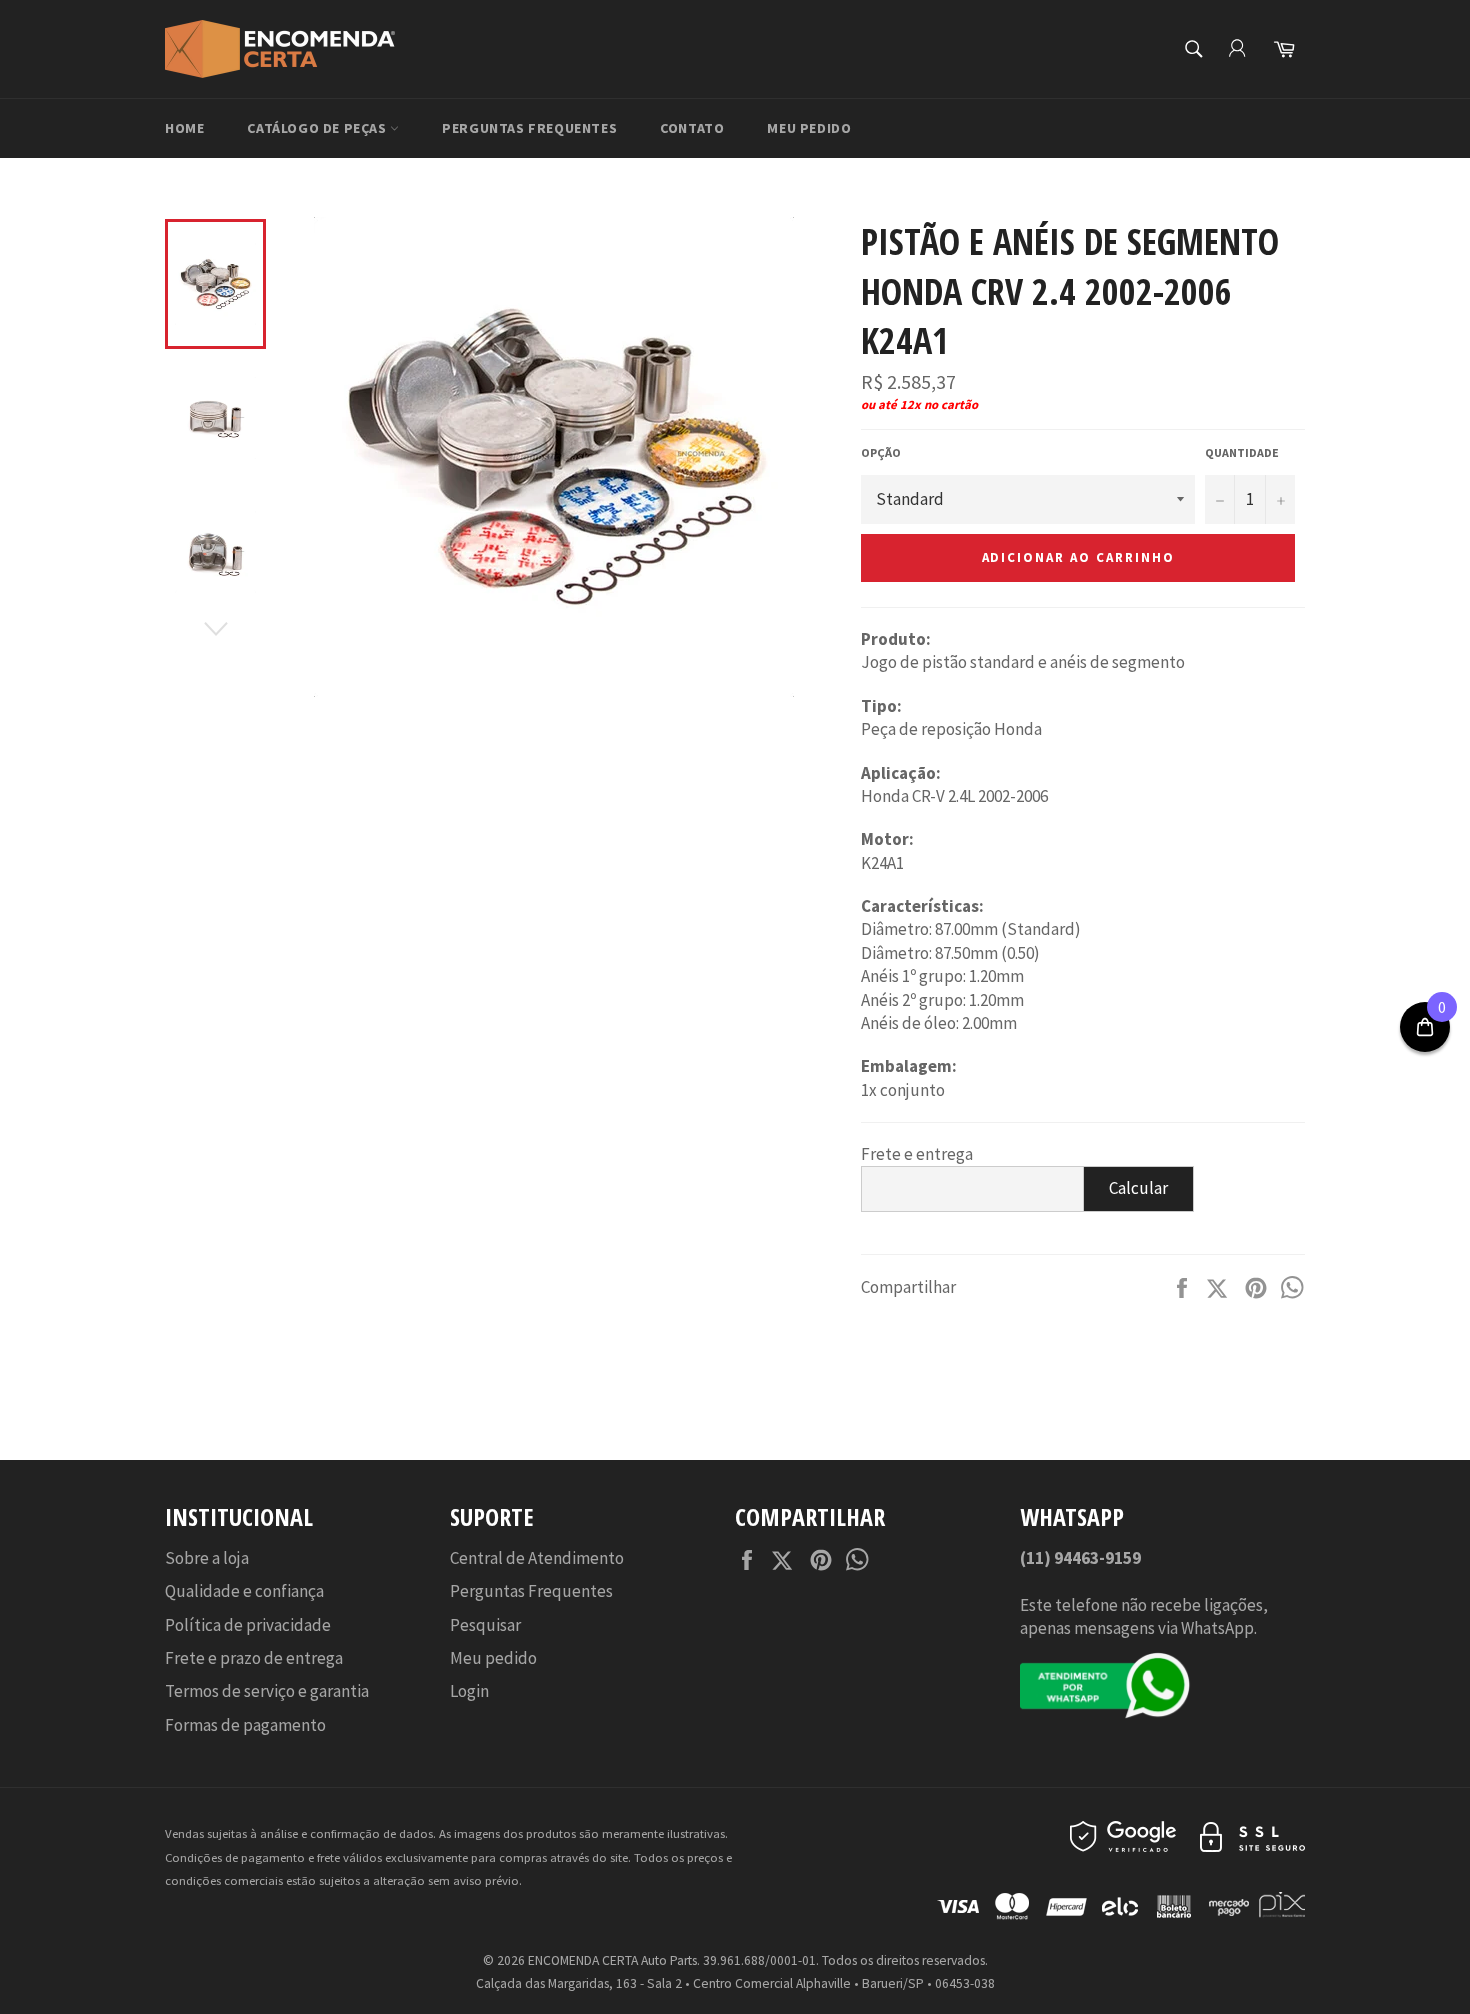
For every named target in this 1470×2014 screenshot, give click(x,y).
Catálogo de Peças (318, 128)
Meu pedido (809, 128)
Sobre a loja (207, 1558)
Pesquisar (485, 1625)
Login (469, 1691)
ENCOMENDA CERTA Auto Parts (612, 1960)
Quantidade (1242, 452)
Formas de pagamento (245, 1725)
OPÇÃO (881, 452)
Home (184, 128)
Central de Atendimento (537, 1558)
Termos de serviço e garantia (267, 1691)
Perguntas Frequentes (529, 128)
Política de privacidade (248, 1625)
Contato (692, 128)
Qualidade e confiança (244, 1591)
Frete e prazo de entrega (254, 1658)
